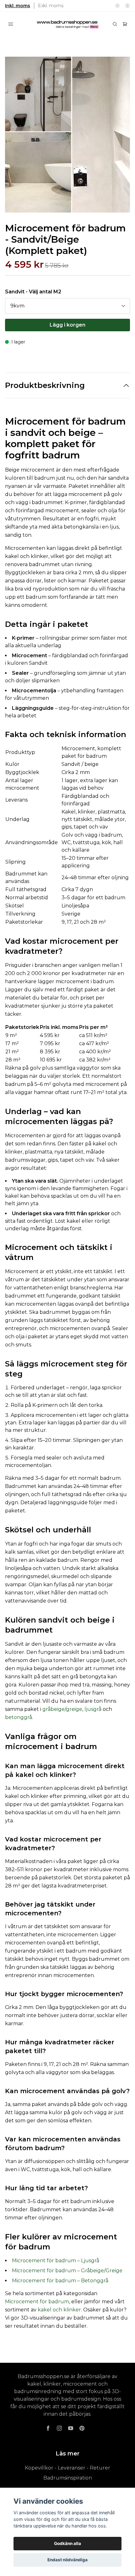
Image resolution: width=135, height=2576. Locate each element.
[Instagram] (59, 2428)
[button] (119, 137)
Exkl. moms (51, 6)
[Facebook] (48, 2428)
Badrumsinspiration (68, 2478)
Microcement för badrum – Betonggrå (60, 2281)
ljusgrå (93, 1709)
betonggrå (19, 1717)
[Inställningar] (117, 6)
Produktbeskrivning (45, 385)
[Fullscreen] (67, 135)
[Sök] (115, 24)
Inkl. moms (18, 6)
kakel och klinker (59, 2310)
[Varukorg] (125, 24)
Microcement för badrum (37, 2302)
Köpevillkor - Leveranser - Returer (67, 2468)
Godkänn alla (67, 2543)
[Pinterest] (82, 2428)
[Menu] (11, 24)
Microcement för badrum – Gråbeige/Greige (67, 2271)
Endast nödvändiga (67, 2560)
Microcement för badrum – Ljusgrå (56, 2261)
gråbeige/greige (62, 1709)
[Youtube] (71, 2428)
